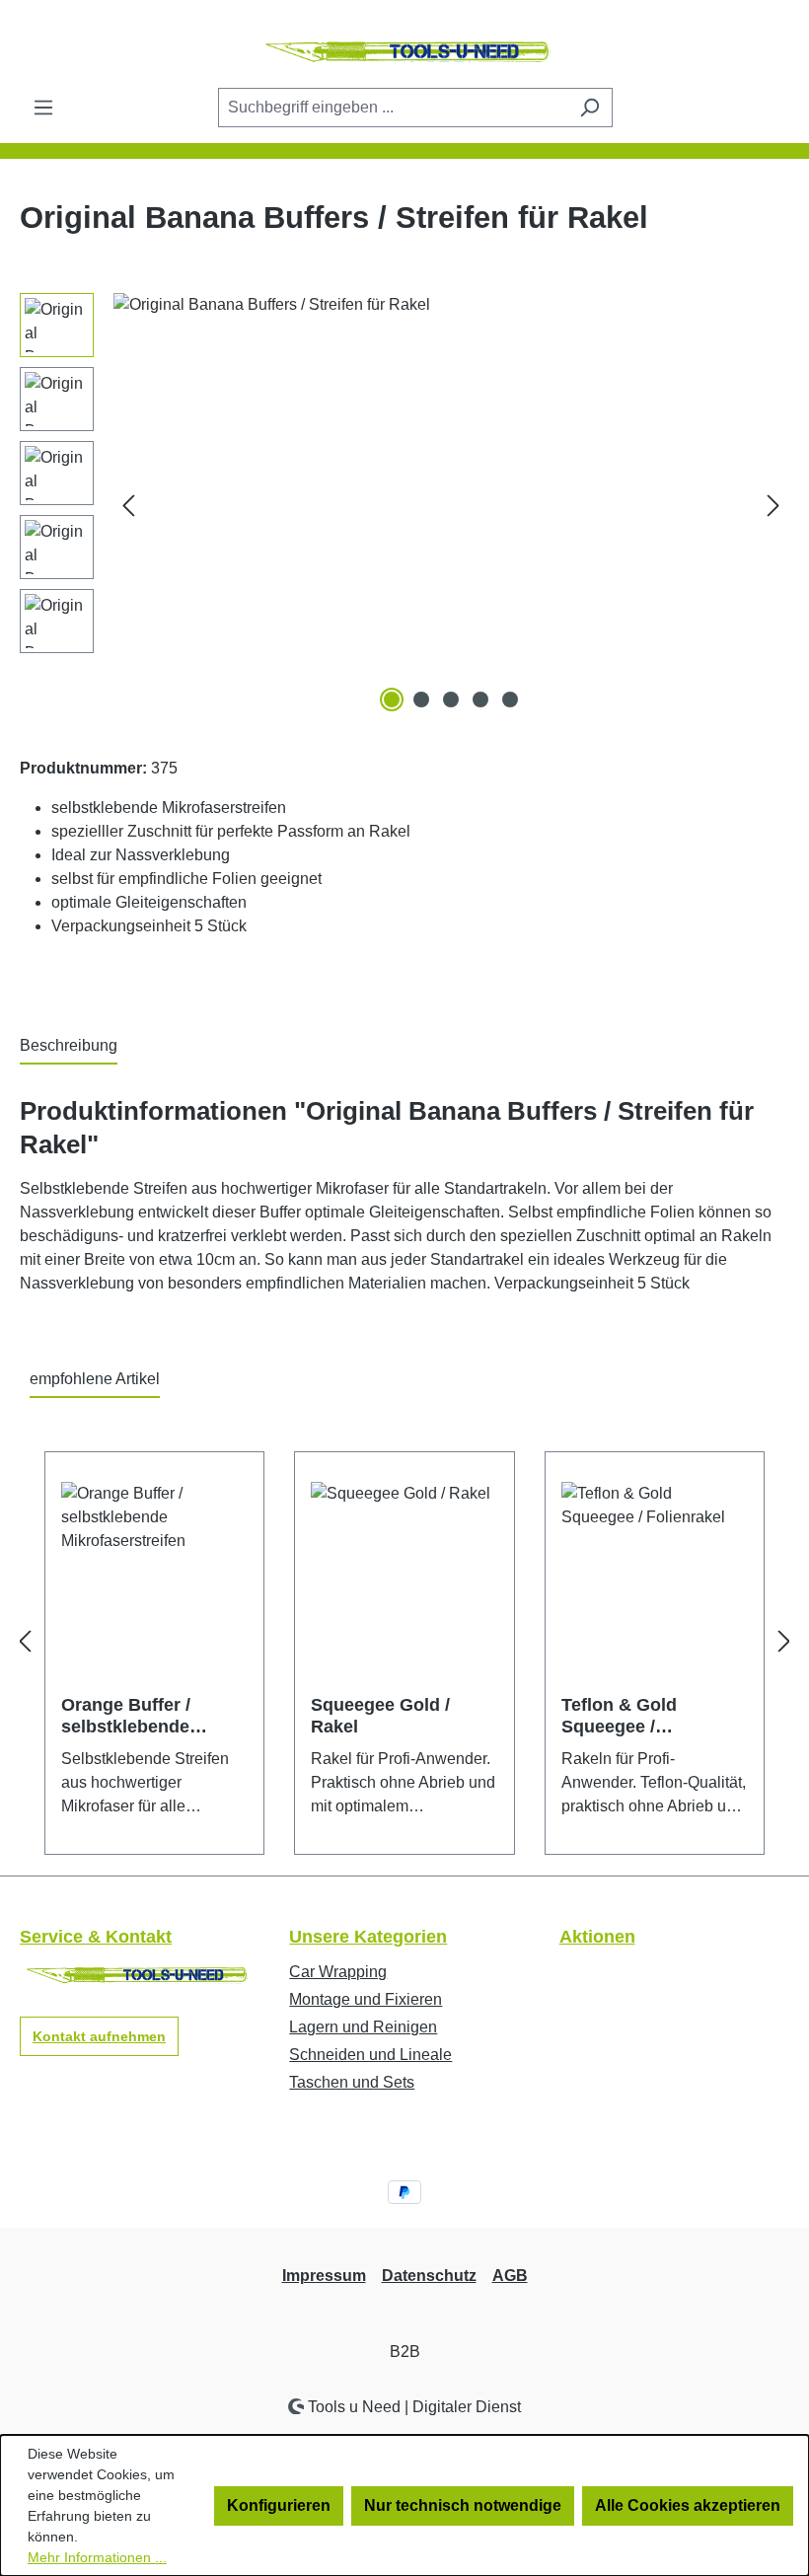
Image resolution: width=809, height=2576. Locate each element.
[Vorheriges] (128, 505)
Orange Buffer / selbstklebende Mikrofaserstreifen (138, 1716)
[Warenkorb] (776, 109)
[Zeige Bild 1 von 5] (392, 699)
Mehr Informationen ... (97, 2557)
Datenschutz (429, 2276)
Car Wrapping (338, 1972)
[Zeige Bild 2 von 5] (421, 699)
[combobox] (393, 108)
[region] (404, 505)
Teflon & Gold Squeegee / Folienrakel (619, 1716)
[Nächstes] (773, 505)
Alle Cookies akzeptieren (688, 2505)
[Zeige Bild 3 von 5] (451, 699)
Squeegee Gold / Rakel (380, 1716)
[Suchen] (589, 108)
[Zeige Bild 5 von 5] (510, 699)
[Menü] (43, 108)
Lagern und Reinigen (363, 2027)
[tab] (69, 1047)
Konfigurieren (279, 2505)
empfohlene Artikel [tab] (95, 1379)
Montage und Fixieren (366, 1999)
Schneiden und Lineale (370, 2055)
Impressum (324, 2276)
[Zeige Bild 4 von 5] (480, 699)
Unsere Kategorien (368, 1937)
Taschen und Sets (352, 2082)
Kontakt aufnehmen (99, 2036)
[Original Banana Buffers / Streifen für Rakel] (451, 505)
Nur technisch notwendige (463, 2505)
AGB (510, 2276)
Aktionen (597, 1937)
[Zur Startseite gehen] (404, 52)
